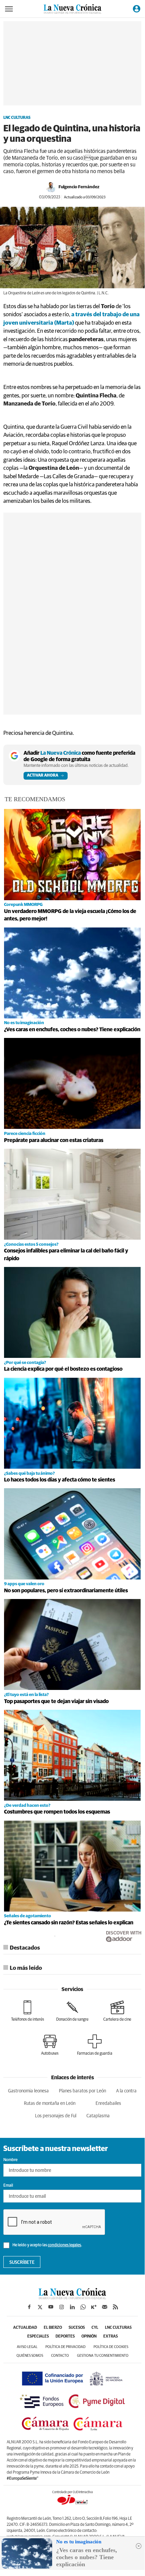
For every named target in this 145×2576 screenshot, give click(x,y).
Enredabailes (108, 2104)
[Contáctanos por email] (105, 2307)
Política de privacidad (65, 2347)
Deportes (65, 2337)
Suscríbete (22, 2262)
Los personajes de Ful (56, 2116)
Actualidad (25, 2328)
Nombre (10, 2160)
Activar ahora (43, 776)
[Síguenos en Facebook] (29, 2307)
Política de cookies (111, 2347)
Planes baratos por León (82, 2091)
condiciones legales (64, 2245)
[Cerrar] (139, 2546)
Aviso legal (27, 2347)
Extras (111, 2337)
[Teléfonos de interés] (28, 2011)
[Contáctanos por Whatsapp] (83, 2307)
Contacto (60, 2356)
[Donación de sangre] (72, 2011)
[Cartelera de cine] (117, 2011)
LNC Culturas (17, 118)
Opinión (89, 2337)
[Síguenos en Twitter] (40, 2307)
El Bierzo (53, 2328)
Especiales (38, 2337)
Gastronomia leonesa (28, 2091)
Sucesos (77, 2328)
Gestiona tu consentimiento (103, 2356)
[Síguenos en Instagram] (62, 2307)
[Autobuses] (50, 2045)
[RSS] (115, 2307)
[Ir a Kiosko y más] (94, 2307)
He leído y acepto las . (47, 2245)
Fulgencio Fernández (79, 187)
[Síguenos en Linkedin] (72, 2307)
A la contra (126, 2091)
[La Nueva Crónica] (72, 2297)
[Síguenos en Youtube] (51, 2307)
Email (8, 2186)
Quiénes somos (30, 2356)
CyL (95, 2328)
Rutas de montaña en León (50, 2104)
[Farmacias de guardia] (95, 2045)
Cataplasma (98, 2116)
